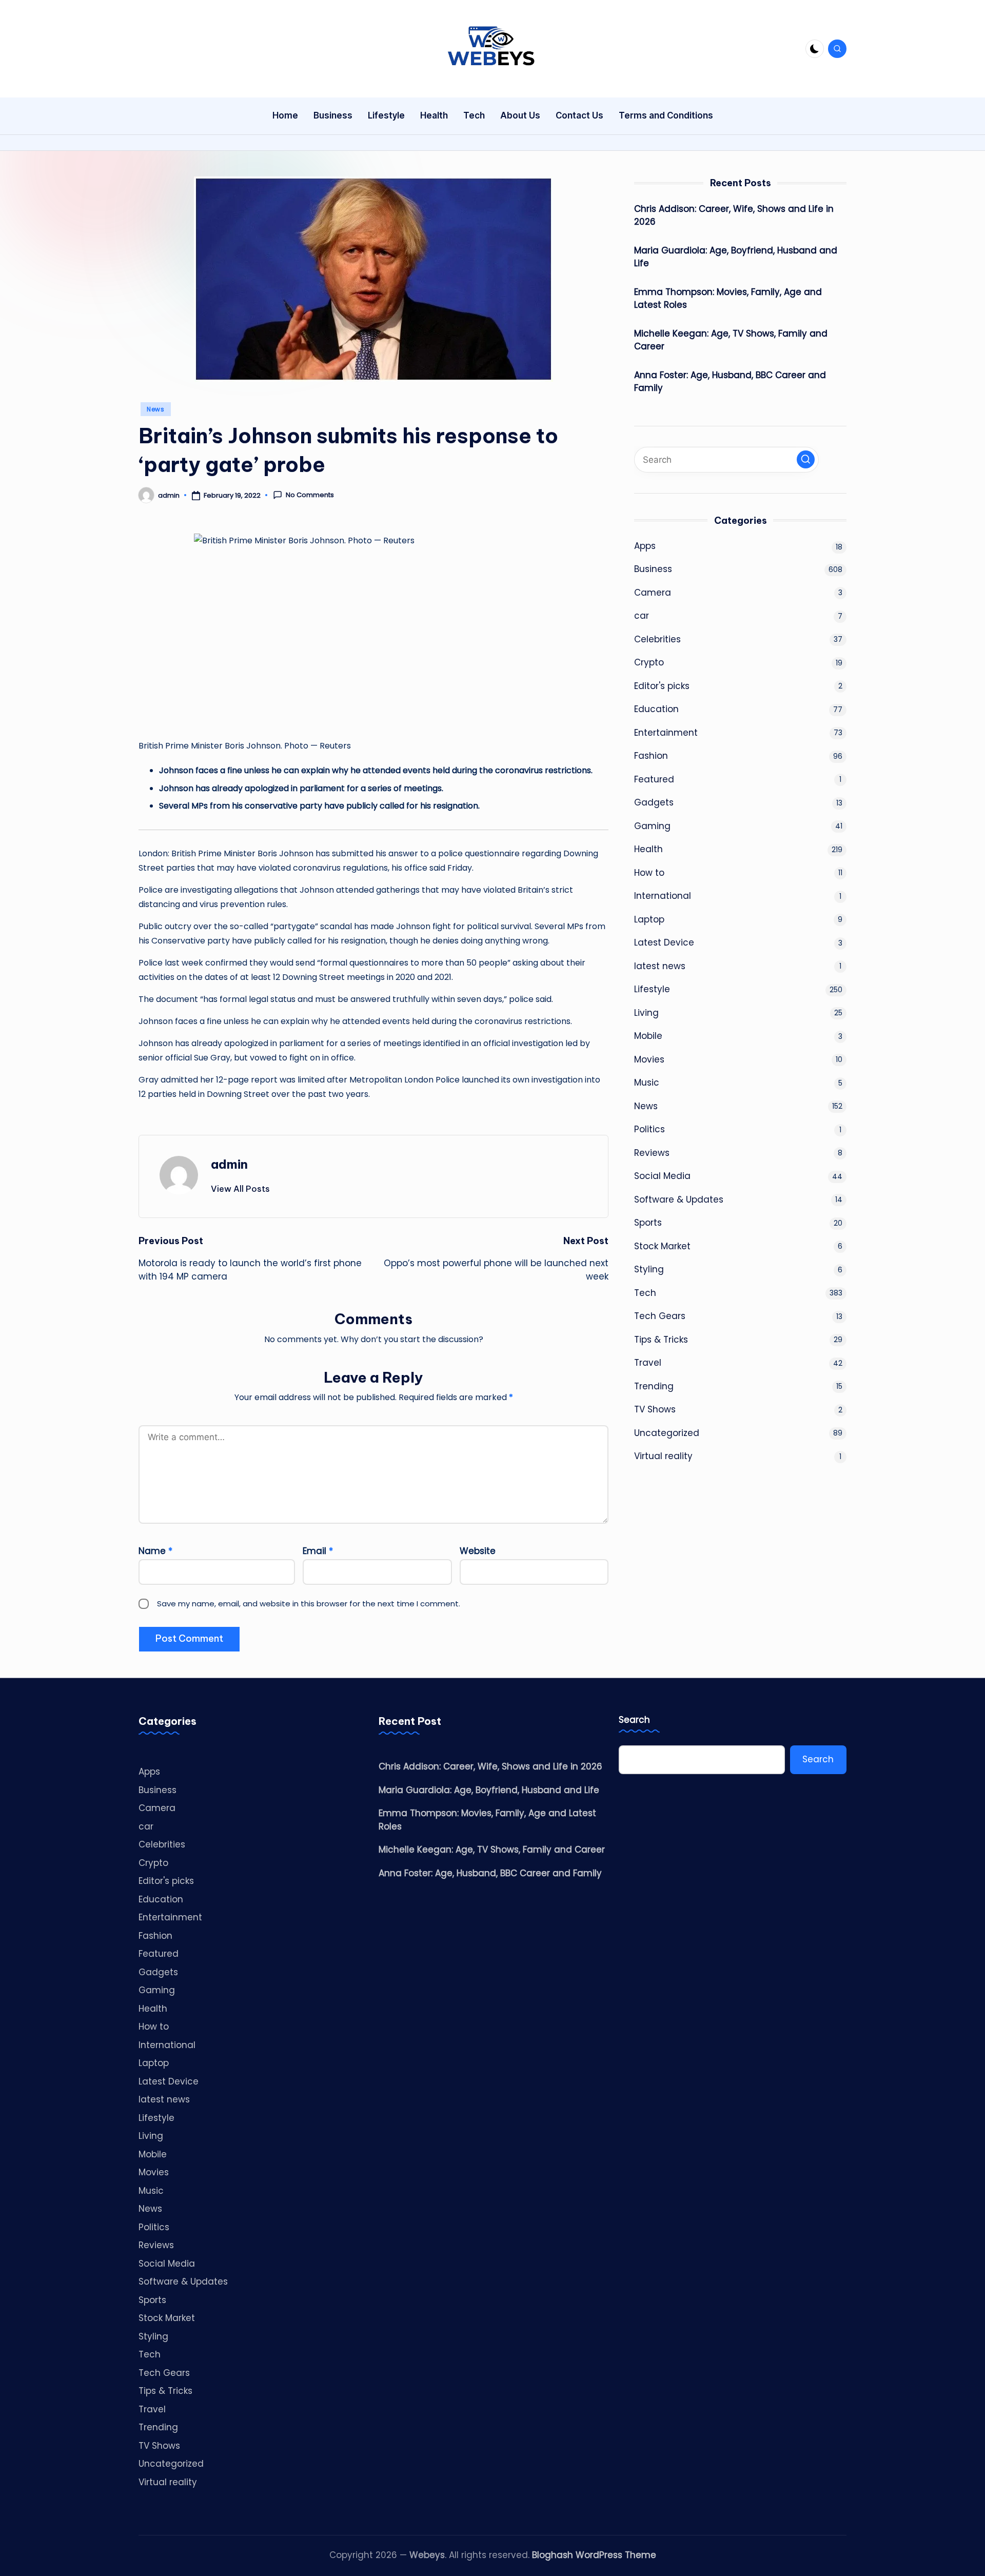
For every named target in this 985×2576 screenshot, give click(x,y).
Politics (649, 1129)
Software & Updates (679, 1199)
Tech (645, 1292)
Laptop (649, 919)
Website (478, 1551)
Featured (654, 779)
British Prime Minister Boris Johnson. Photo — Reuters (245, 746)
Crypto (649, 662)
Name (155, 1551)
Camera (653, 592)
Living (646, 1012)
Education (656, 709)
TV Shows (655, 1409)
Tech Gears (660, 1316)
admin (229, 1164)
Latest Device (664, 942)
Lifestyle (652, 989)
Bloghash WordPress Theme (594, 2555)
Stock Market (662, 1246)
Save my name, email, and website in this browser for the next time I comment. (309, 1604)
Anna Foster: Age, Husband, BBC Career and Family (730, 381)
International (663, 896)
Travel (648, 1363)
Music (647, 1083)
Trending (654, 1386)
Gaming (652, 825)
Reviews (652, 1152)
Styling (649, 1269)
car (642, 616)
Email (318, 1551)
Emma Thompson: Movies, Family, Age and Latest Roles (728, 298)
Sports (648, 1223)
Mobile (648, 1036)
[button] (240, 1189)
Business (653, 569)
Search (634, 1720)
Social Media (662, 1176)
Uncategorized (667, 1432)
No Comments (310, 495)
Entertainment (666, 732)
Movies (649, 1059)
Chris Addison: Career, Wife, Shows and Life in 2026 (734, 215)
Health (648, 849)
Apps (645, 545)
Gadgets (654, 802)
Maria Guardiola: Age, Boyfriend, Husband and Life (736, 257)
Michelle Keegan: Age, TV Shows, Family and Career (731, 340)
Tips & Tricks (661, 1339)
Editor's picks (662, 685)
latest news (660, 966)
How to (649, 872)
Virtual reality (663, 1456)
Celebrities (657, 639)
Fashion (651, 756)
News (156, 409)
